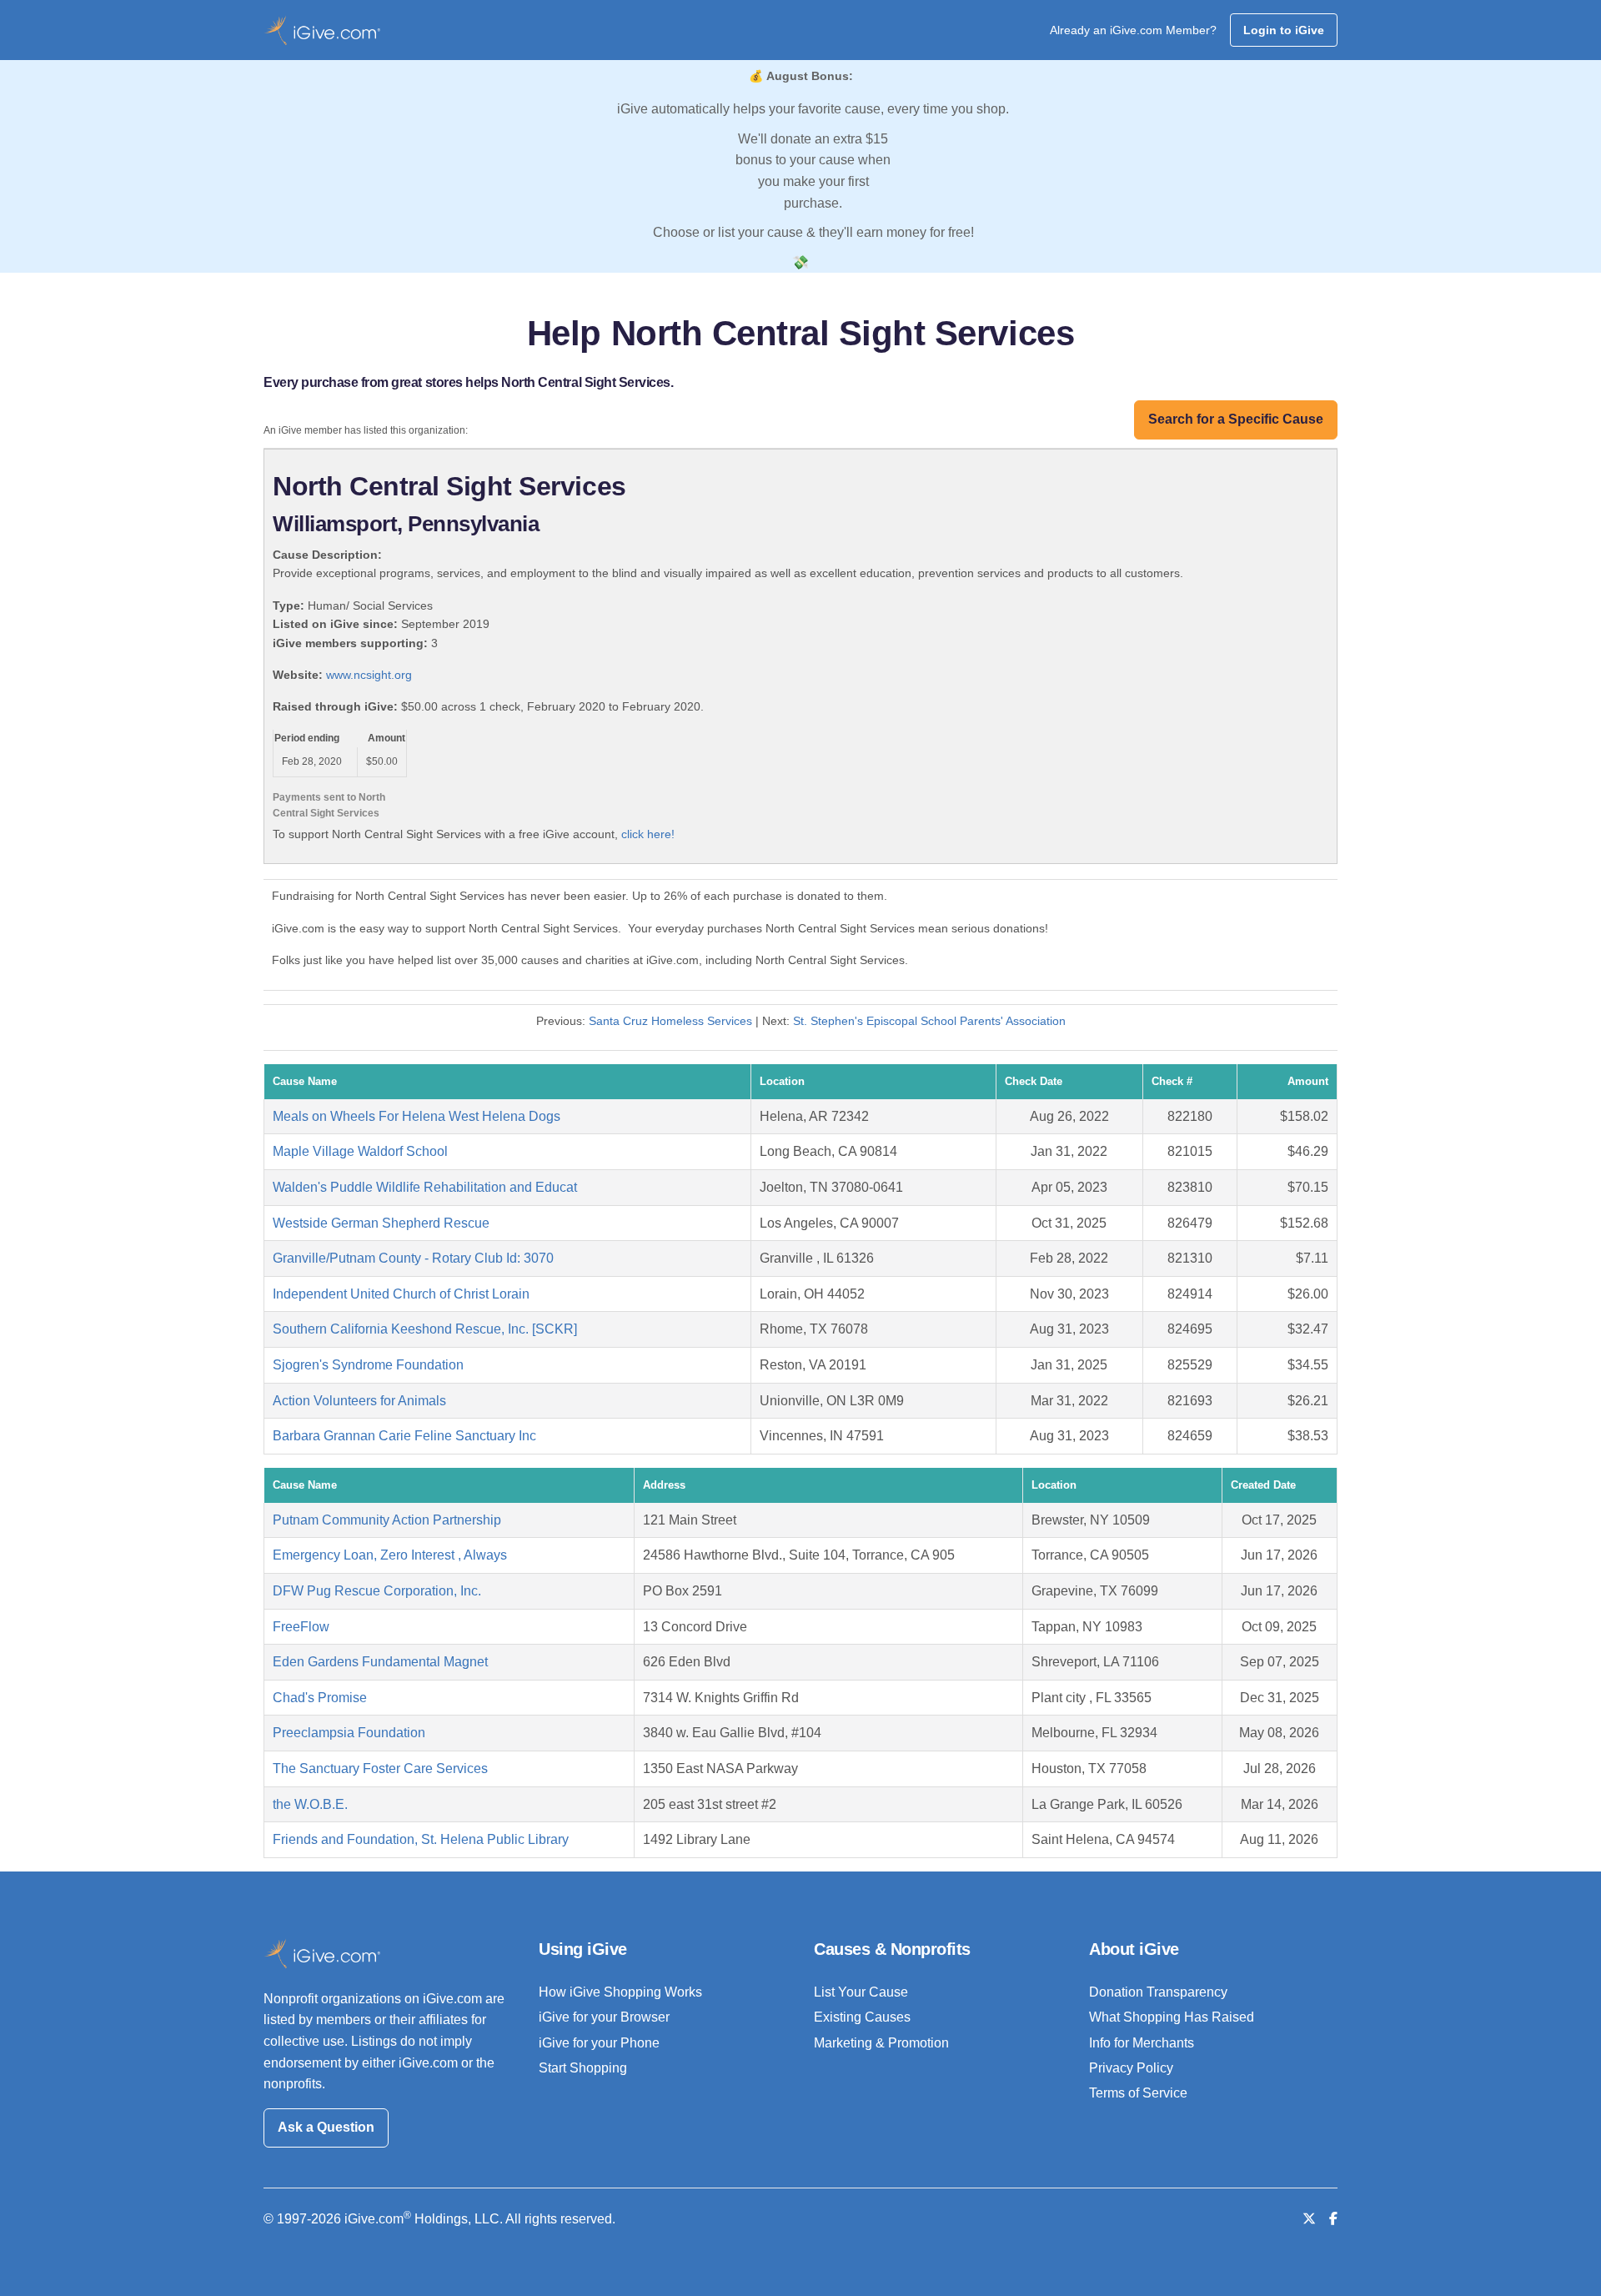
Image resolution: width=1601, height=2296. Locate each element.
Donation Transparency (1158, 1992)
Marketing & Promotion (881, 2043)
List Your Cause (861, 1992)
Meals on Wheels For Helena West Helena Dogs (417, 1116)
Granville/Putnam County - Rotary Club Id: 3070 (413, 1258)
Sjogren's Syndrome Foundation (368, 1365)
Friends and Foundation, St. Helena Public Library (421, 1839)
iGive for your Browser (604, 2017)
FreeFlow (301, 1627)
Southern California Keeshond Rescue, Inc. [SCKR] (425, 1329)
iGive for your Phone (599, 2043)
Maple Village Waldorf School (360, 1151)
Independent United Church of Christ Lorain (401, 1294)
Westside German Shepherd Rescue (381, 1223)
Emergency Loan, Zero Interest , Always (390, 1555)
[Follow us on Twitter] (1309, 2219)
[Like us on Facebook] (1333, 2219)
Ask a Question (326, 2127)
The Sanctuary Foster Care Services (380, 1768)
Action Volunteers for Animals (359, 1401)
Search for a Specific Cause (1236, 419)
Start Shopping (583, 2068)
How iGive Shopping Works (620, 1992)
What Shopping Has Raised (1172, 2017)
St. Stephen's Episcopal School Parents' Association (929, 1021)
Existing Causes (862, 2017)
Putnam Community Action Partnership (387, 1520)
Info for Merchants (1142, 2043)
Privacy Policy (1131, 2068)
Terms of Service (1138, 2093)
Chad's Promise (320, 1698)
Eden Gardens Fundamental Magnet (380, 1662)
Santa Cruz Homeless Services (670, 1021)
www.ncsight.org (369, 675)
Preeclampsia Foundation (349, 1733)
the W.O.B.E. (310, 1804)
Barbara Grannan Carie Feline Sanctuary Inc (404, 1436)
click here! (648, 834)
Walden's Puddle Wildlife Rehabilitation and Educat (425, 1187)
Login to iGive (1284, 30)
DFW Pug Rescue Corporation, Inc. (377, 1591)
